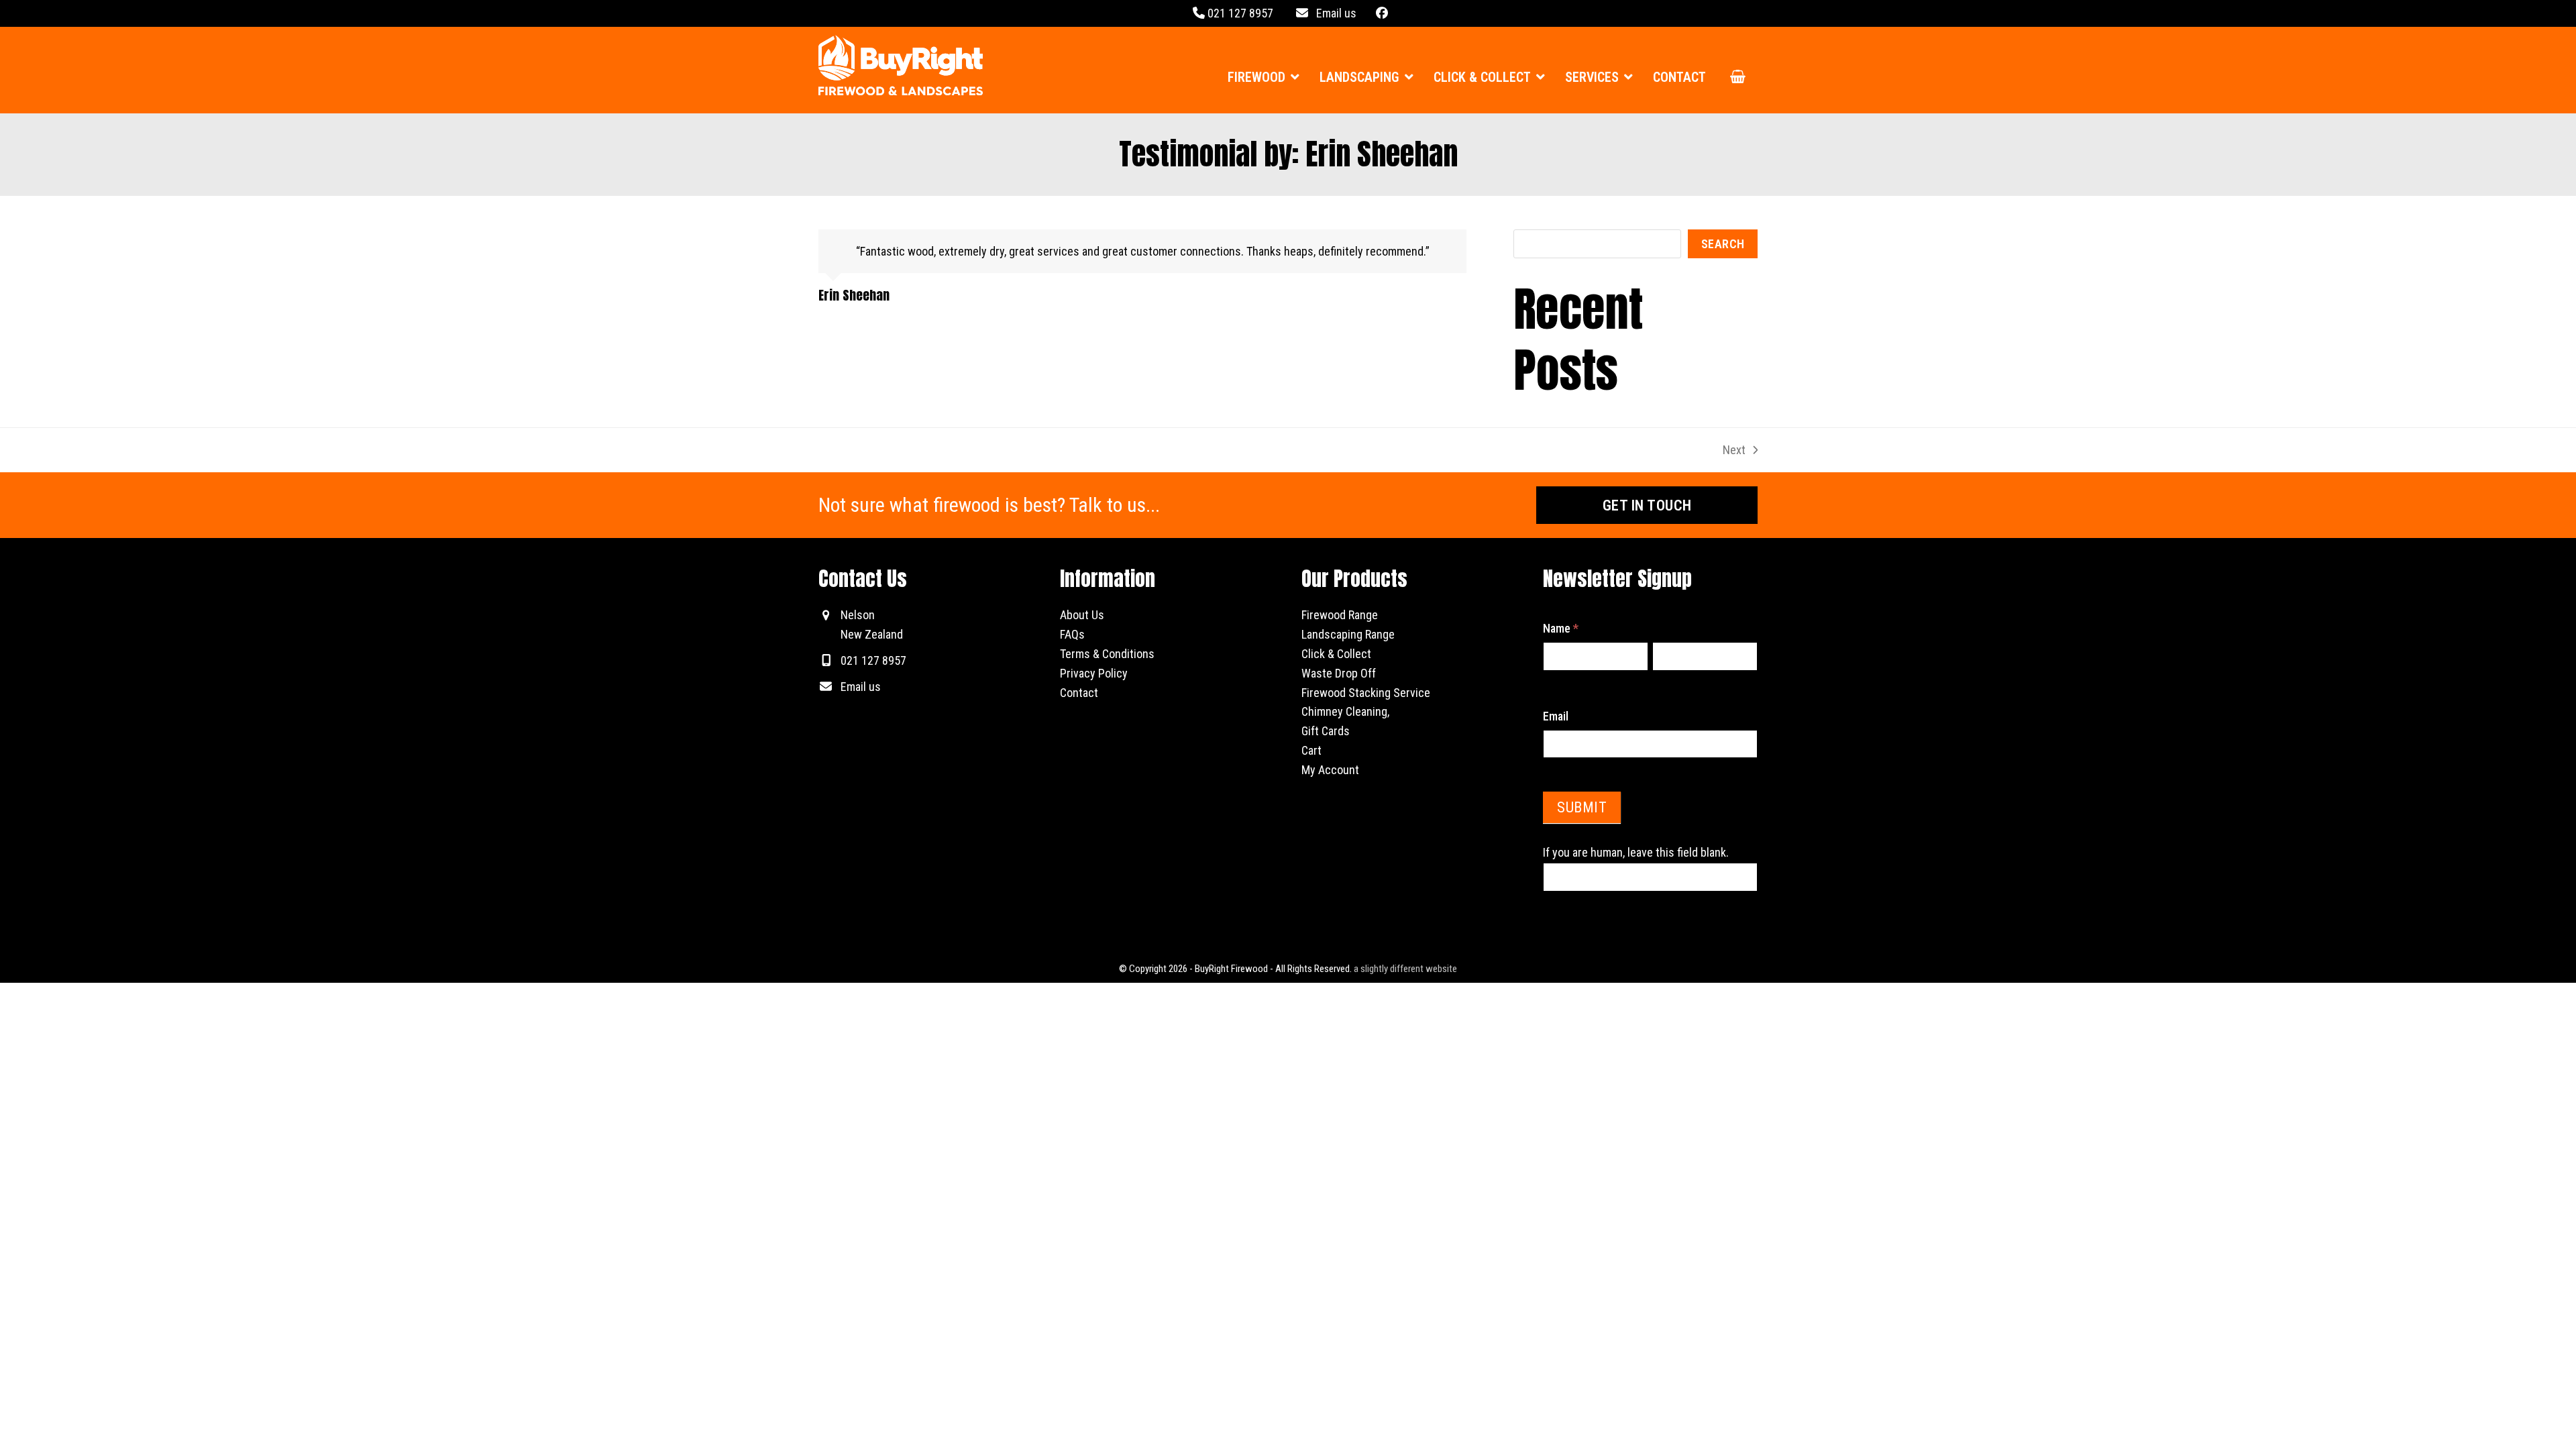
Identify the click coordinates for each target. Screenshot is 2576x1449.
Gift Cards (1326, 731)
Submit (1582, 807)
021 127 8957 (1239, 13)
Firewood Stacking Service (1366, 693)
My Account (1330, 770)
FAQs (1072, 634)
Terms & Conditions (1107, 654)
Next (1735, 450)
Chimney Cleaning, (1345, 711)
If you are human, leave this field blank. (1636, 852)
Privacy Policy (1094, 673)
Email (1556, 716)
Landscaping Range (1348, 634)
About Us (1082, 615)
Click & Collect (1336, 654)
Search (1723, 244)
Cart (1311, 750)
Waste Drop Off (1339, 673)
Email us (1332, 13)
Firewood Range (1340, 615)
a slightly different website (1405, 969)
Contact (1079, 693)
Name (1561, 628)
